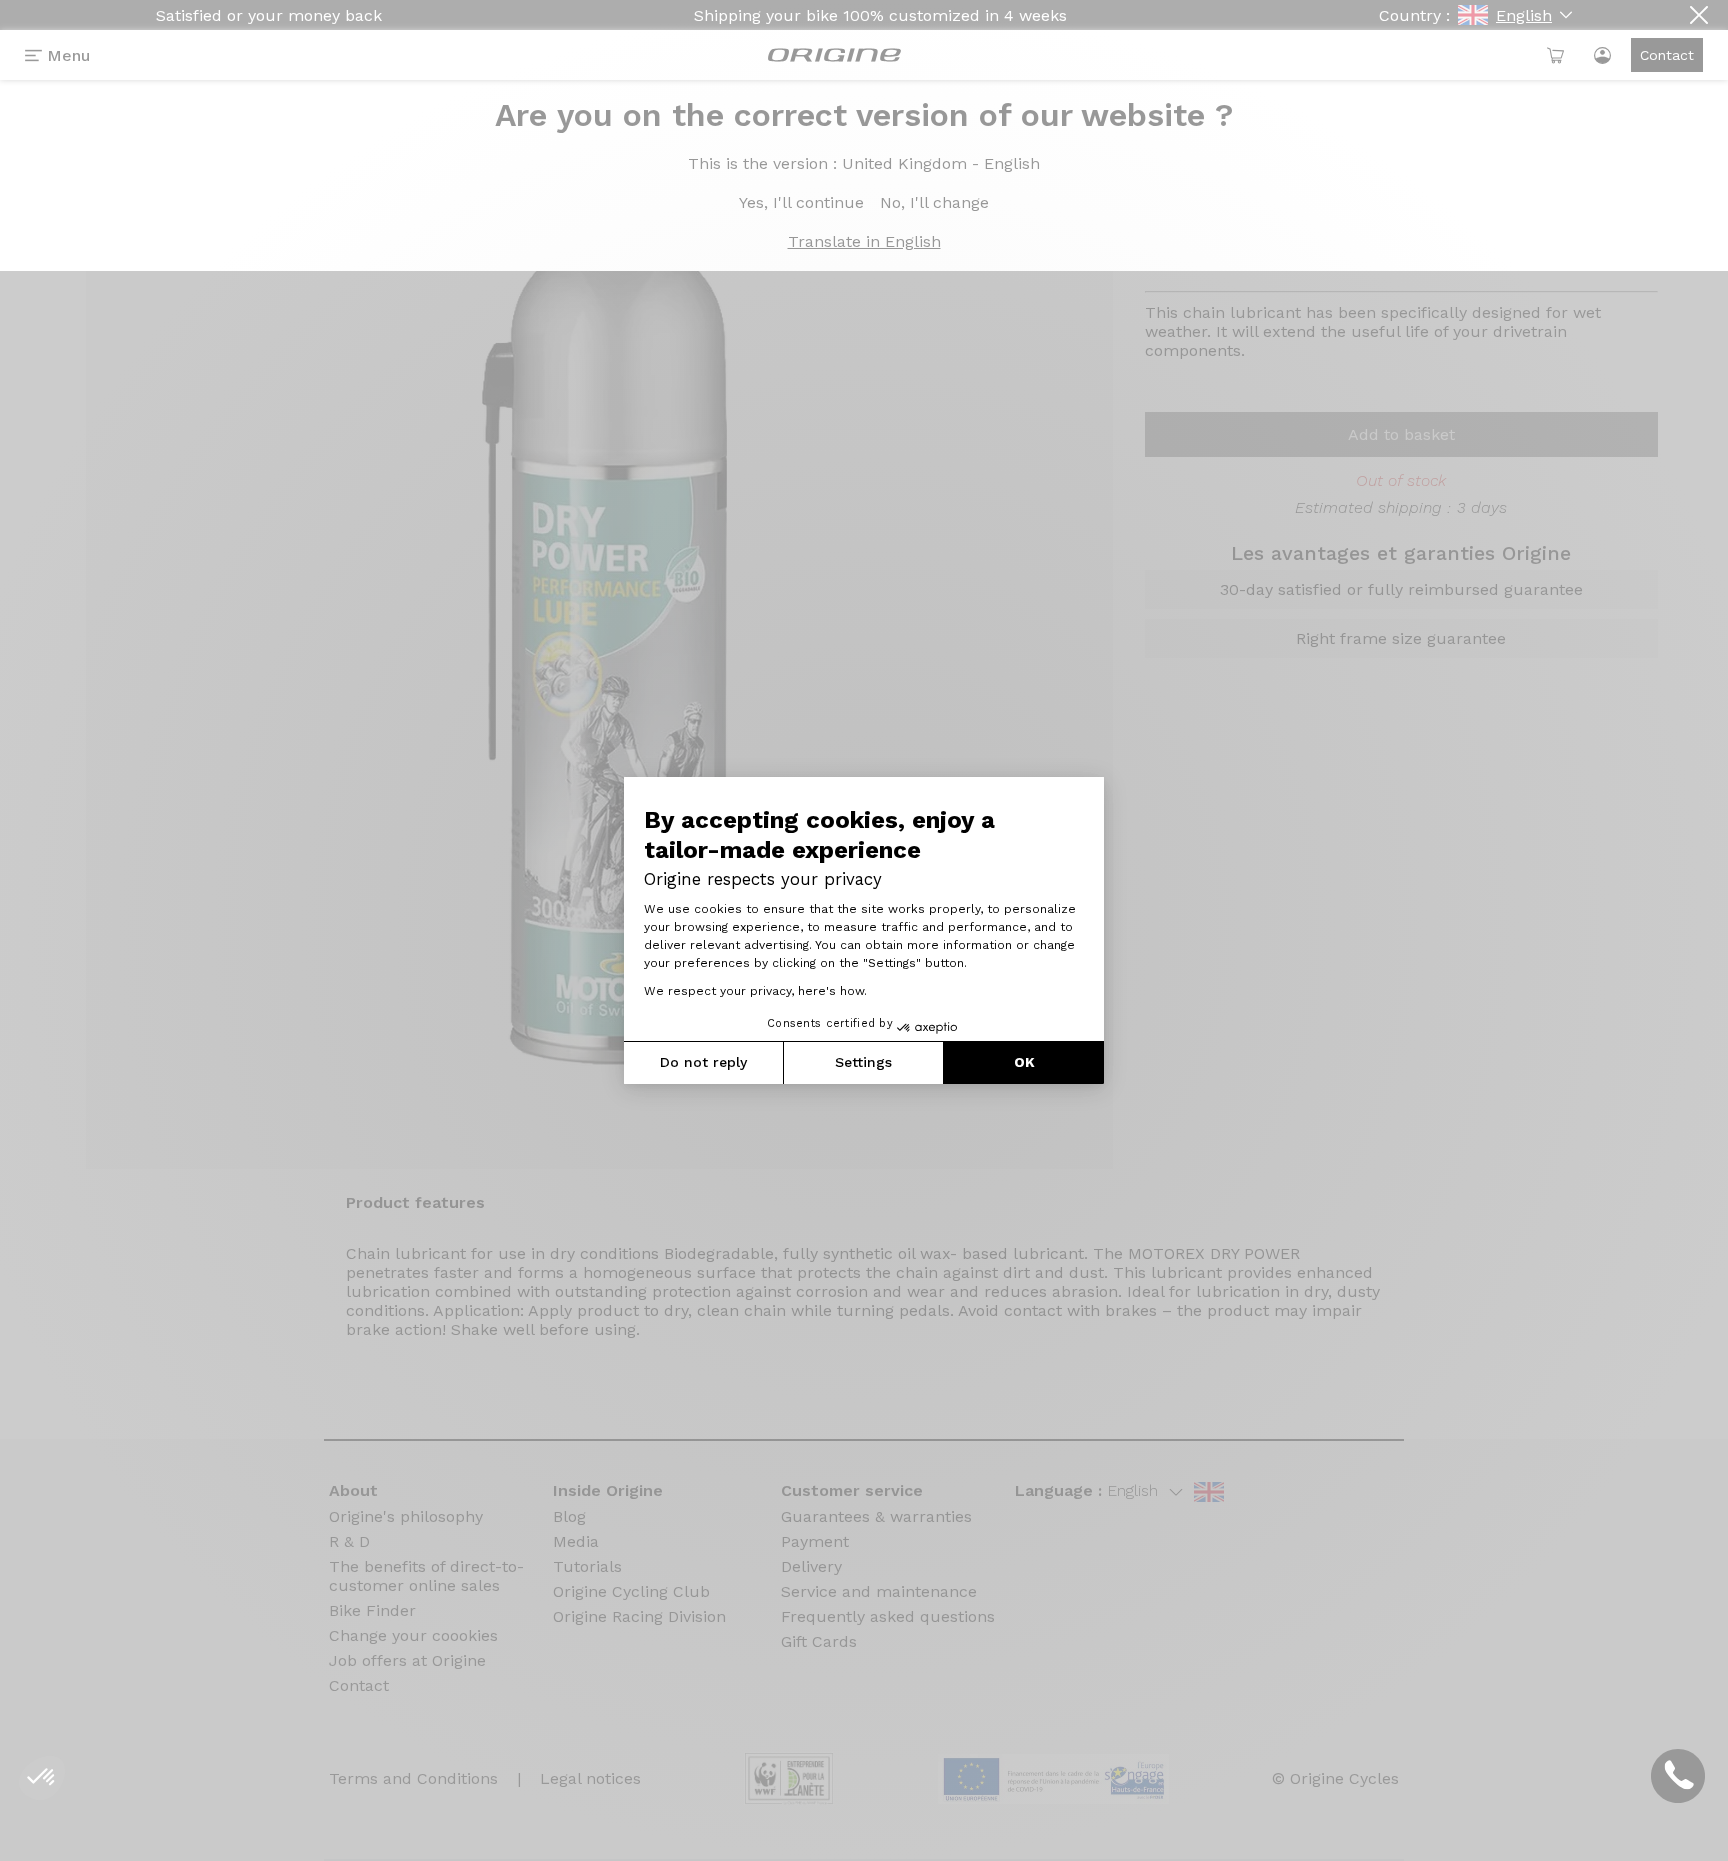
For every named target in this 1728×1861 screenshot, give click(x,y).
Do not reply (703, 1062)
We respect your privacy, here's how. (755, 991)
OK (1024, 1062)
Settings (863, 1062)
